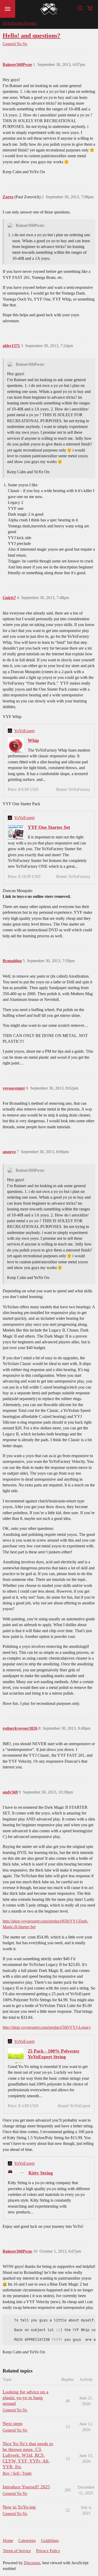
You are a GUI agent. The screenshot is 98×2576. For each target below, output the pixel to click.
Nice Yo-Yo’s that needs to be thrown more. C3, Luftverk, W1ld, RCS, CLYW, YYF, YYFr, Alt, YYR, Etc (28, 2455)
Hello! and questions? (31, 35)
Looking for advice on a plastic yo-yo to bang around (25, 2398)
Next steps (13, 2423)
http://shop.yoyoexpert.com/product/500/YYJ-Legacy (47, 2027)
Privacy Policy (48, 2551)
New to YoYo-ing (19, 2507)
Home (8, 2541)
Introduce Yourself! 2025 (26, 2487)
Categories (27, 2541)
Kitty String (41, 2173)
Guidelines (50, 2541)
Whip (33, 740)
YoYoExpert (24, 731)
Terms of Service (17, 2551)
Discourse (32, 2563)
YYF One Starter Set (49, 827)
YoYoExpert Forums (20, 23)
